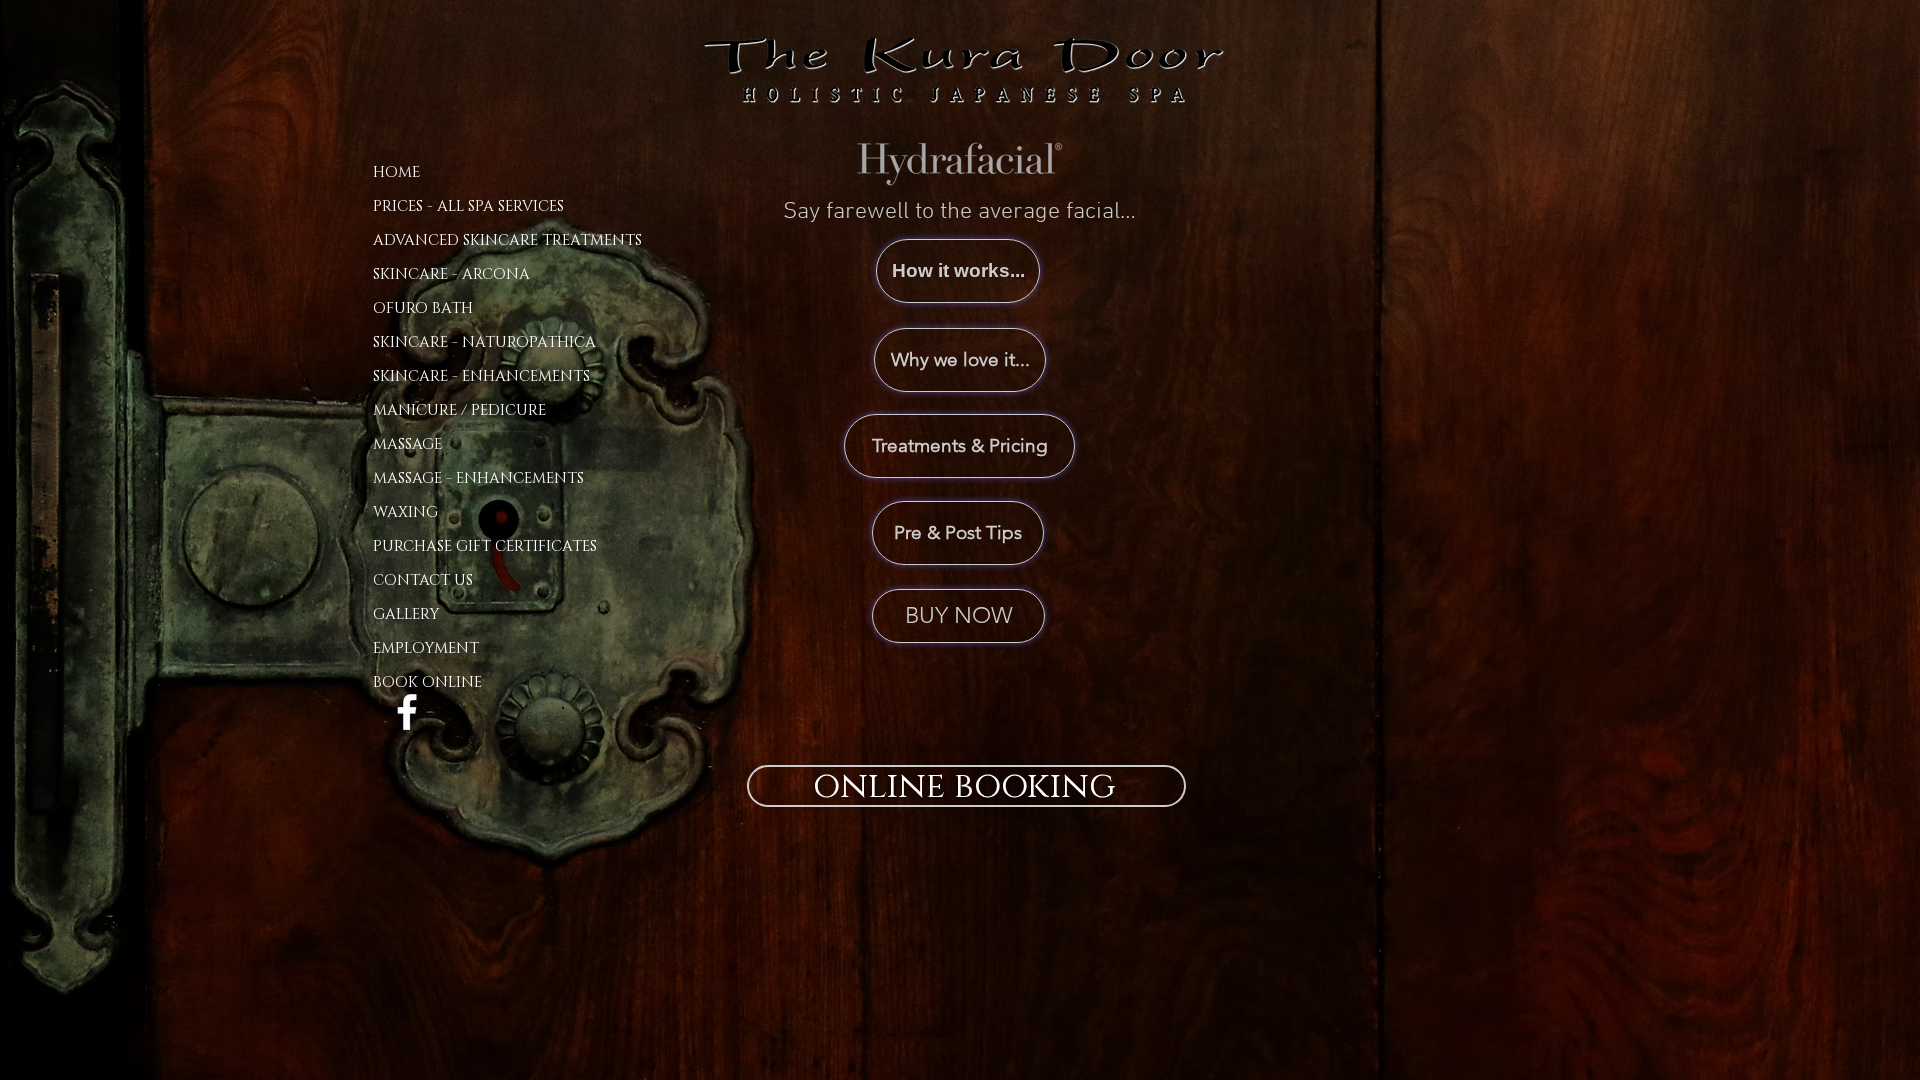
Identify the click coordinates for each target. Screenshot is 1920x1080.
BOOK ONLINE (427, 682)
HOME (396, 172)
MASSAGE (407, 444)
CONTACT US (423, 580)
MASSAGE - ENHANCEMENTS (478, 478)
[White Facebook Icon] (407, 712)
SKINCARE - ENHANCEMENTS (481, 376)
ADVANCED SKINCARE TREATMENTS (507, 240)
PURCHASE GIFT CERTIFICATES (485, 546)
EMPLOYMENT (426, 648)
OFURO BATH (423, 308)
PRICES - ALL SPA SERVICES (468, 206)
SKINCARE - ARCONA (451, 274)
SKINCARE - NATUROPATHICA (484, 342)
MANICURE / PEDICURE (459, 410)
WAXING (405, 512)
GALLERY (406, 614)
